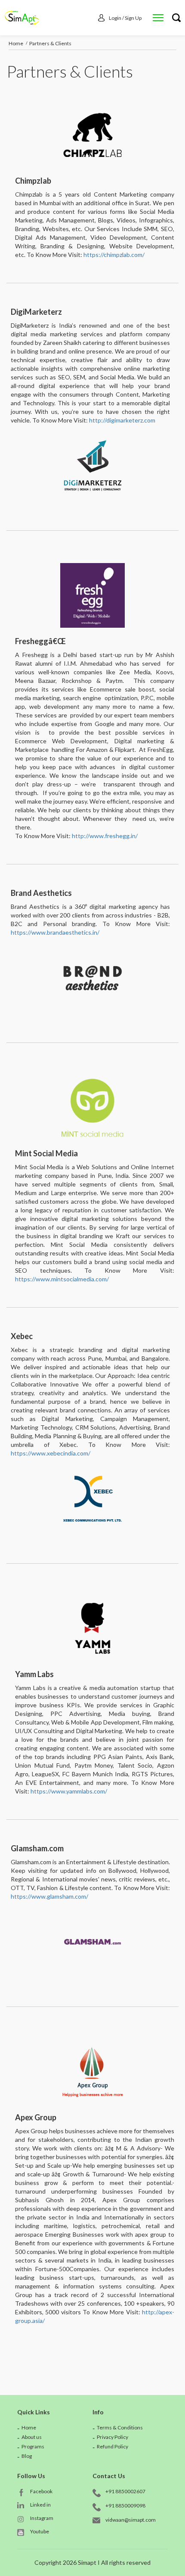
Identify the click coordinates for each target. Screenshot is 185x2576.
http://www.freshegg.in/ (105, 836)
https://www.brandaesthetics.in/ (55, 932)
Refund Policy (113, 2446)
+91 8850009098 (125, 2506)
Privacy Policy (113, 2437)
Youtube (40, 2531)
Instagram (42, 2518)
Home (16, 43)
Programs (33, 2446)
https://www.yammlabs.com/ (69, 1791)
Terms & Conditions (120, 2427)
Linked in (40, 2505)
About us (32, 2437)
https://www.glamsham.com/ (49, 1896)
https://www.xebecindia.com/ (51, 1453)
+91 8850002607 (125, 2491)
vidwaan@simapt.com (131, 2520)
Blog (27, 2456)
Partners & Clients (50, 43)
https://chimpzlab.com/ (114, 255)
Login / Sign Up (125, 18)
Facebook (41, 2491)
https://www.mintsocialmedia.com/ (62, 1279)
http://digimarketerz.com (122, 420)
